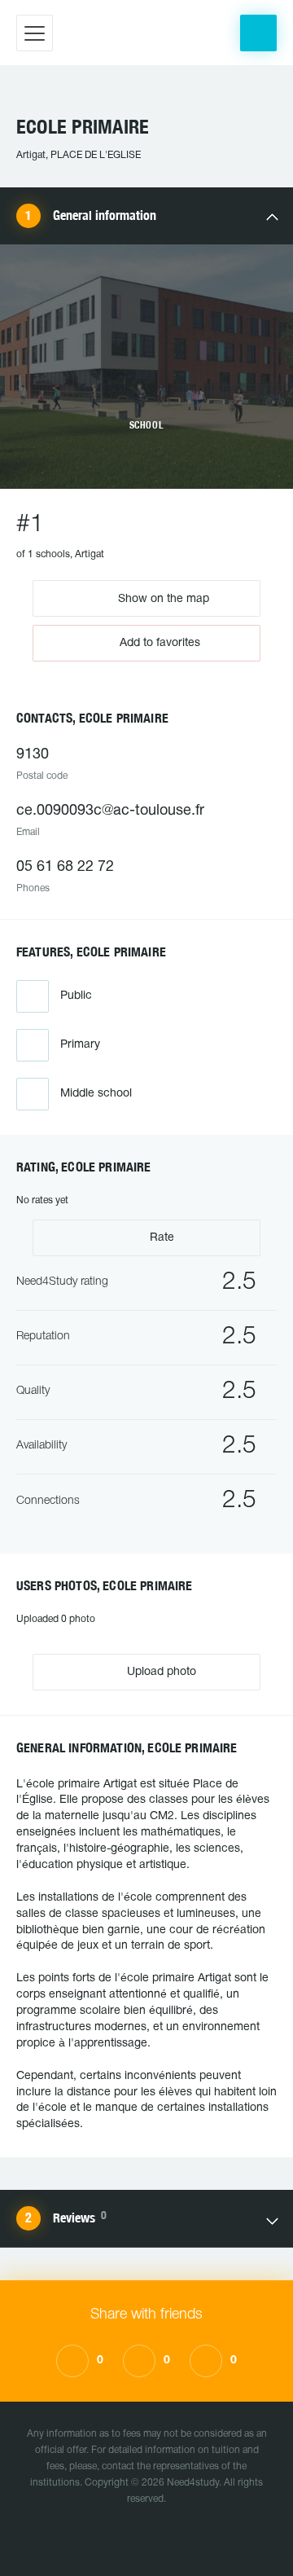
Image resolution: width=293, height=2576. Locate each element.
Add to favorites (160, 643)
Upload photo (160, 1672)
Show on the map (162, 598)
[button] (258, 33)
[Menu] (35, 33)
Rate (160, 1238)
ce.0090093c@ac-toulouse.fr (110, 811)
